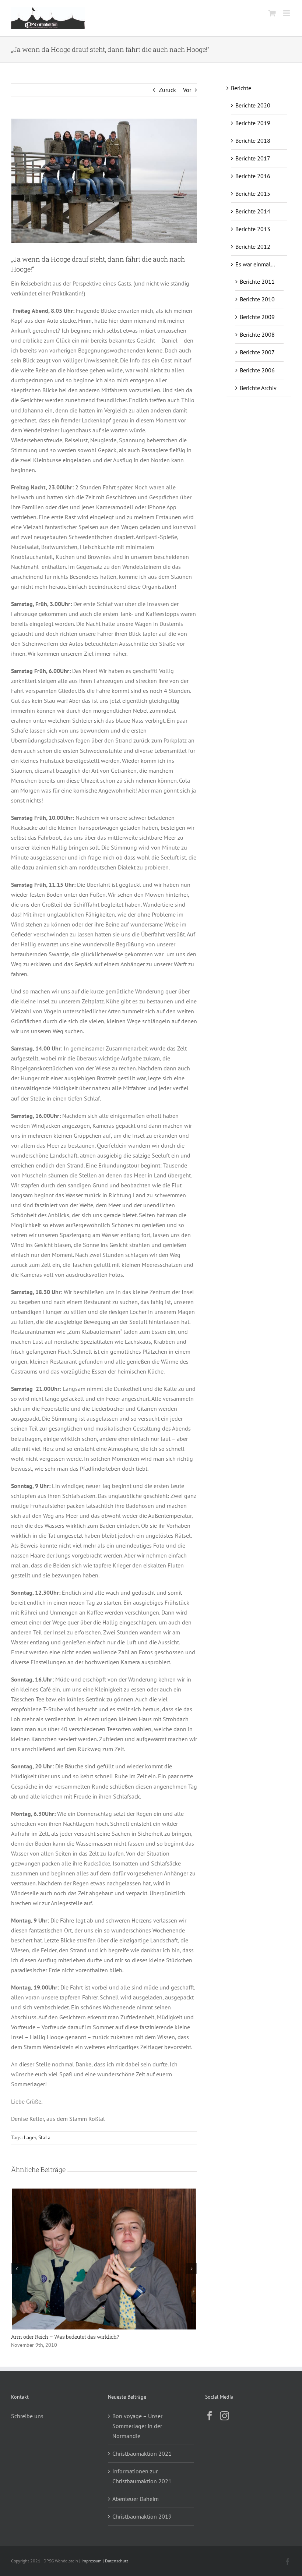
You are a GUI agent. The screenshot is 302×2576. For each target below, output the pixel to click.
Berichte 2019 (253, 123)
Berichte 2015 (253, 194)
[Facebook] (210, 2416)
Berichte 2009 (257, 317)
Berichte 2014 (253, 211)
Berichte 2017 (253, 158)
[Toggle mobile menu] (287, 13)
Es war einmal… (255, 264)
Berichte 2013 (253, 229)
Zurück (167, 90)
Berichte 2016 (253, 176)
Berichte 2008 (257, 334)
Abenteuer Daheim (136, 2499)
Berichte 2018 (253, 141)
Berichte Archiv (258, 388)
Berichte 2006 (257, 370)
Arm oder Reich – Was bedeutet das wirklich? (65, 2337)
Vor (187, 90)
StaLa (44, 2137)
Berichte (241, 88)
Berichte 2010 (257, 299)
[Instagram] (224, 2416)
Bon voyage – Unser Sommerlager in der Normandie (137, 2426)
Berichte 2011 (257, 281)
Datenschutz (117, 2561)
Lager (30, 2137)
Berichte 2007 (257, 352)
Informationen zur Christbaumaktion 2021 (142, 2476)
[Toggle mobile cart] (272, 13)
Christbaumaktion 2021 (142, 2453)
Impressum (92, 2561)
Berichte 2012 (253, 247)
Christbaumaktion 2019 (142, 2516)
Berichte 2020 (253, 105)
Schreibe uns (27, 2416)
